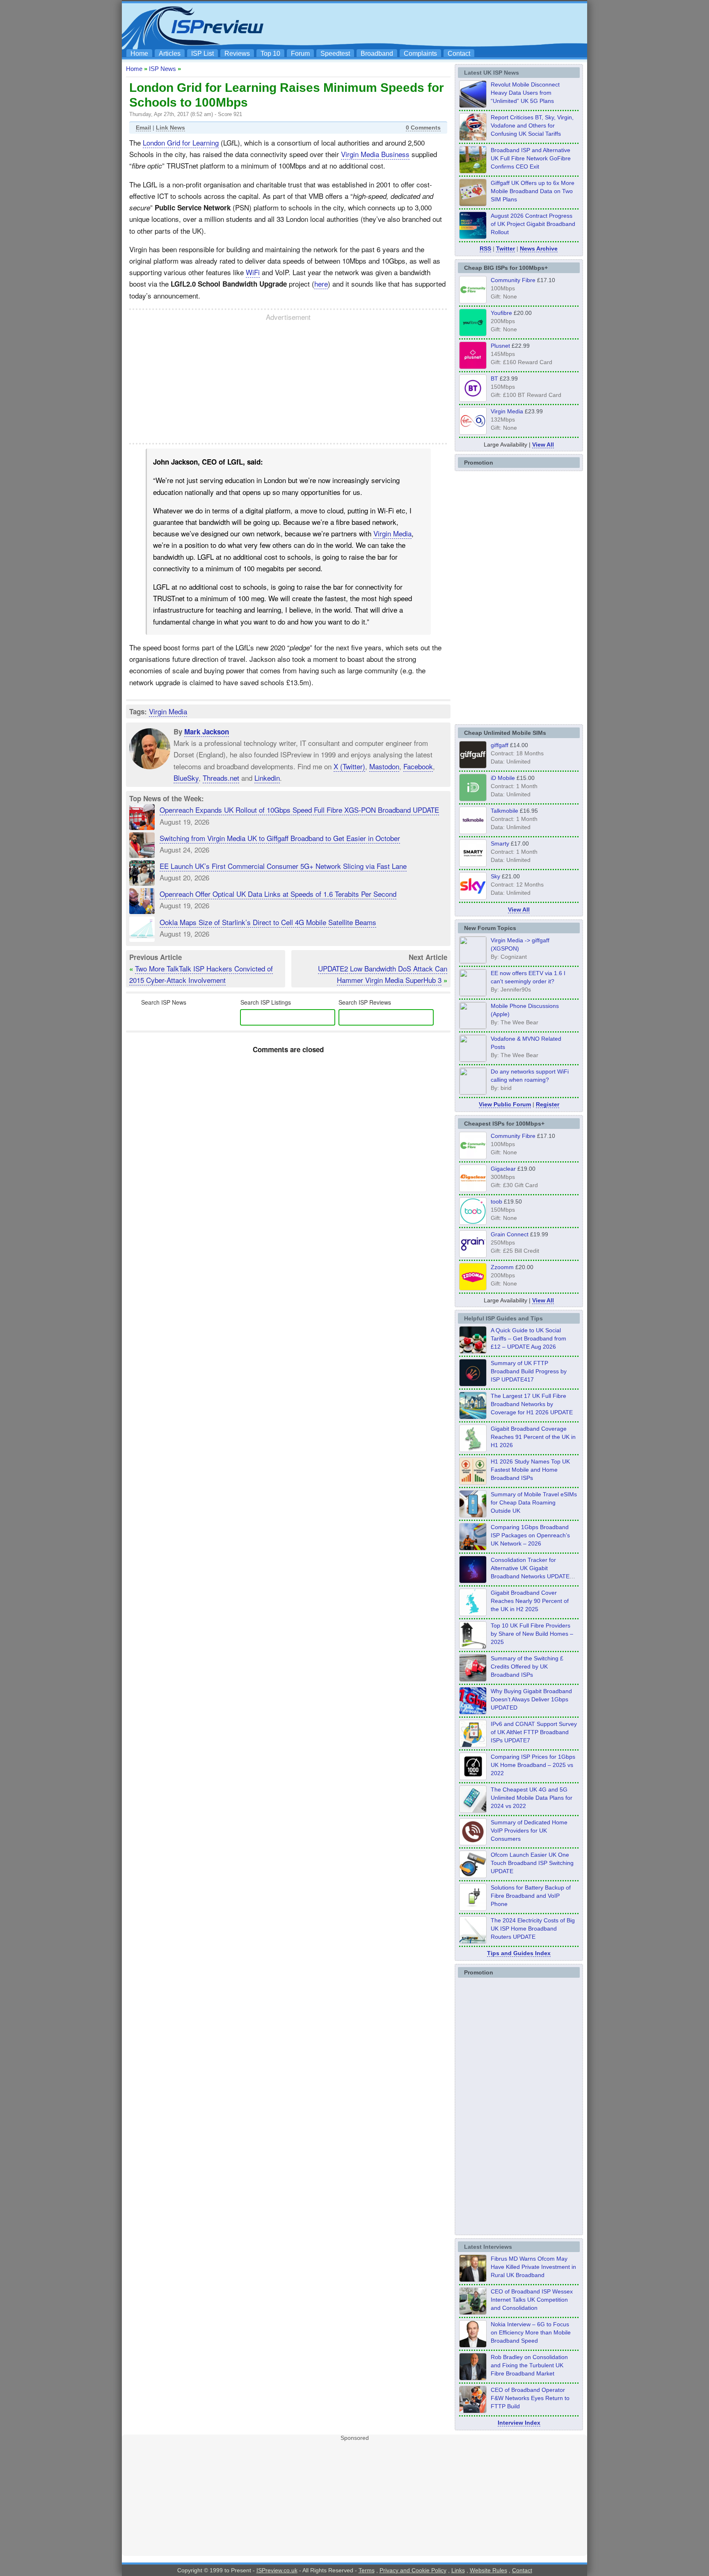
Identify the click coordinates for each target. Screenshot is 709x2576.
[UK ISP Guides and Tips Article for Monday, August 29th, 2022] (473, 1351)
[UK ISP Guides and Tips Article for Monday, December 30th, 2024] (473, 1810)
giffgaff (500, 745)
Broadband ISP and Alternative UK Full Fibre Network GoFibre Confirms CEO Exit (531, 158)
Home (139, 54)
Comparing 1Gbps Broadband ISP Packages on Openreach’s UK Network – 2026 (530, 1535)
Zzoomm (502, 1267)
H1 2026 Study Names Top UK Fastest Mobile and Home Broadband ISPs (530, 1470)
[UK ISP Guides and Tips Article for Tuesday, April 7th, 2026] (473, 1548)
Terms (367, 2570)
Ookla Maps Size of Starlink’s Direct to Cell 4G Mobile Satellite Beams (268, 922)
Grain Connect (510, 1234)
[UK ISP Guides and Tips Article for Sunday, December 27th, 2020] (473, 1712)
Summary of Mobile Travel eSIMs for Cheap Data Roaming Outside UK (534, 1502)
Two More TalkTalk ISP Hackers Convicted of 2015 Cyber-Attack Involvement (201, 974)
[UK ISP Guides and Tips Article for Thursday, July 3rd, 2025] (473, 1646)
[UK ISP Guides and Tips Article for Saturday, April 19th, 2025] (473, 1778)
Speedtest (335, 54)
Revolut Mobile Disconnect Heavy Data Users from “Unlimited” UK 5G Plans (525, 93)
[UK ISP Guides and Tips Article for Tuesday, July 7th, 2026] (473, 1450)
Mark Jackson (207, 732)
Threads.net (221, 778)
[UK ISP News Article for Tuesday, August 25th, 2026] (473, 105)
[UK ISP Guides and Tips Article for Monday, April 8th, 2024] (473, 1745)
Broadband (377, 54)
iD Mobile (503, 778)
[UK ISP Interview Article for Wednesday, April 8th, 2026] (473, 2312)
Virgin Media (392, 533)
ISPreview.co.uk (277, 2570)
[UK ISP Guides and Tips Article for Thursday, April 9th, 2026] (473, 1515)
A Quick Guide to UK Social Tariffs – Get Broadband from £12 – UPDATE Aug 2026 (528, 1338)
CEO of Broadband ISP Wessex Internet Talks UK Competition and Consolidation (532, 2300)
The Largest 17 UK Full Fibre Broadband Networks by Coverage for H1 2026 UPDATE (532, 1404)
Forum (300, 54)
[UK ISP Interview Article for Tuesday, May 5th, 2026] (473, 2280)
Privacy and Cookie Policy (413, 2570)
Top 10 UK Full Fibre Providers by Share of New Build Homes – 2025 (532, 1634)
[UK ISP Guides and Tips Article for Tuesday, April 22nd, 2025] (473, 1679)
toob (496, 1201)
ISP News (162, 69)
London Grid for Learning (181, 142)
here (321, 284)
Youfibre (501, 313)
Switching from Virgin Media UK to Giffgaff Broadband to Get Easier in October (280, 838)
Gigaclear (503, 1169)
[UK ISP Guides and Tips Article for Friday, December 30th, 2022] (473, 1843)
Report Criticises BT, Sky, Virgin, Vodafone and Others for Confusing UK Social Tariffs (532, 125)
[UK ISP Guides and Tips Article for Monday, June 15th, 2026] (473, 1482)
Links (458, 2570)
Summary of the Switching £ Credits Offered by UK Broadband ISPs (527, 1666)
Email (143, 128)
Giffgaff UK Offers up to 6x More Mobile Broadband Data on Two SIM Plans (533, 191)
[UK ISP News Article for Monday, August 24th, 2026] (473, 138)
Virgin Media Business (375, 154)
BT (494, 378)
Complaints (420, 54)
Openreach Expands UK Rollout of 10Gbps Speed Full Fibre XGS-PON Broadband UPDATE (299, 810)
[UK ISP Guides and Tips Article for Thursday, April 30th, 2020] (473, 1384)
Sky (495, 876)
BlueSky (186, 778)
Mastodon (384, 766)
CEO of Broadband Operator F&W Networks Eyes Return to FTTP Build (530, 2398)
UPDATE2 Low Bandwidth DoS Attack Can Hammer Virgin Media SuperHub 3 (383, 974)
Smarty (500, 843)
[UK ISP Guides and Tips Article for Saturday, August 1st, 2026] (473, 1417)
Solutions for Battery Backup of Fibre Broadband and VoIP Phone (531, 1896)
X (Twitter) (349, 766)
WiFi (253, 272)
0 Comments (423, 128)
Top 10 (270, 54)
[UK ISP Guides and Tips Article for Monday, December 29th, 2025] (473, 1581)
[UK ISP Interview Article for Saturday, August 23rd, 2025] (473, 2378)
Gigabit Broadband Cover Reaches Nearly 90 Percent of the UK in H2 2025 (530, 1601)
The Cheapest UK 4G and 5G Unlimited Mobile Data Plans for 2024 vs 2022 (532, 1798)
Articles (170, 54)
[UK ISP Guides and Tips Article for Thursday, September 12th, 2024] (473, 1876)
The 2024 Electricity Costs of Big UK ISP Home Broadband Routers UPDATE (533, 1929)
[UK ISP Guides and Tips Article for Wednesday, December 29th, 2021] (473, 1908)
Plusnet (500, 346)
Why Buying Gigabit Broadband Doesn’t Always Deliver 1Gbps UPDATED (531, 1699)
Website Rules (488, 2570)
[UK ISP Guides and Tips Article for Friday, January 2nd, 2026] (473, 1614)
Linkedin (267, 778)
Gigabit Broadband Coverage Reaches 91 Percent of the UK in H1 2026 (533, 1437)
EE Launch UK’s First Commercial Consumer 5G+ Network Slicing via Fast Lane (283, 866)
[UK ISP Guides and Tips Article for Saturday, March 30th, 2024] (473, 1941)
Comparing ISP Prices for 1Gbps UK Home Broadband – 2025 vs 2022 (533, 1765)
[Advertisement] (435, 25)
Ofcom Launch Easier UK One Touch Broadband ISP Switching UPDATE (532, 1863)
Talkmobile (504, 811)
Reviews (237, 54)
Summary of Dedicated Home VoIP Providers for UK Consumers (529, 1831)
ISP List (202, 54)
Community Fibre (513, 280)
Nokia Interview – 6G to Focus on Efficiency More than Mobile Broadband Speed (531, 2332)
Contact (459, 54)
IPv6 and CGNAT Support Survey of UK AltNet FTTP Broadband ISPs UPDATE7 (534, 1732)
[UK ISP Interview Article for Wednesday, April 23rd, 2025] (473, 2411)
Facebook (418, 766)
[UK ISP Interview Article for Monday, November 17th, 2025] (473, 2345)
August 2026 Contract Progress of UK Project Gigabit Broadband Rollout (533, 224)
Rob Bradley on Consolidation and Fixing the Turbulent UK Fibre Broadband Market (529, 2365)
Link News (170, 128)
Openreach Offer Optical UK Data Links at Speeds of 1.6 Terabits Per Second (278, 894)
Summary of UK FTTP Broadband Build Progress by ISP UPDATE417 (529, 1371)
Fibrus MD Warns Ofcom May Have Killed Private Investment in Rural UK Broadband (533, 2267)
